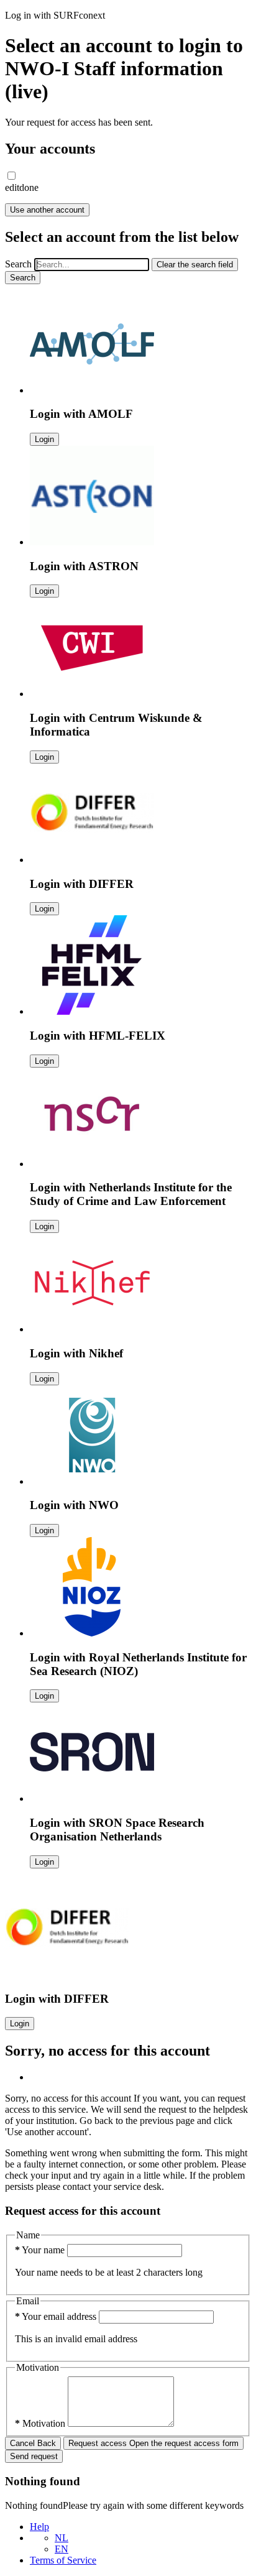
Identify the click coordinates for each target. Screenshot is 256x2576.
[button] (11, 176)
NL (62, 2538)
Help (39, 2527)
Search (18, 264)
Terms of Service (63, 2560)
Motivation (41, 2423)
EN (62, 2549)
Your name (41, 2250)
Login (44, 439)
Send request (34, 2456)
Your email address (57, 2316)
